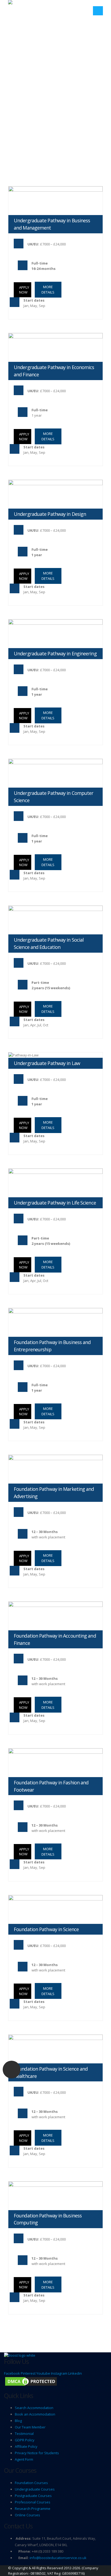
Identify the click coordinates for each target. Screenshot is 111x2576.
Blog (18, 2421)
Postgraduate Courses (33, 2496)
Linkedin (75, 2373)
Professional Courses (33, 2502)
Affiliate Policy (26, 2446)
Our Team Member (30, 2427)
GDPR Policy (25, 2440)
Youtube (43, 2373)
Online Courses (27, 2515)
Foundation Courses (31, 2483)
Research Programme (33, 2509)
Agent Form (24, 2459)
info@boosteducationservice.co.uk (58, 2558)
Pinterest (28, 2373)
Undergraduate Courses (35, 2489)
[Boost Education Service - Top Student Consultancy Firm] (28, 6)
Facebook (12, 2373)
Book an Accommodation (35, 2414)
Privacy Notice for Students (37, 2453)
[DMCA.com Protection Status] (31, 2381)
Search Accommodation (34, 2408)
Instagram (59, 2373)
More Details (48, 290)
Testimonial (24, 2434)
